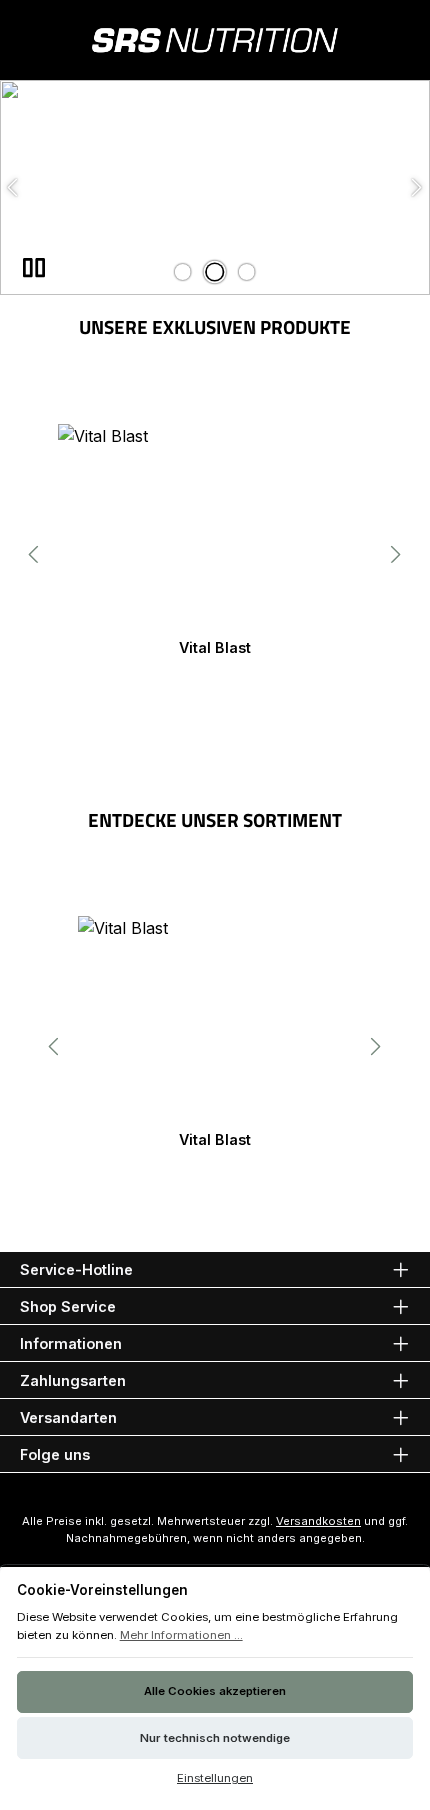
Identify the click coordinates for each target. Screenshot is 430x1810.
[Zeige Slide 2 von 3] (215, 272)
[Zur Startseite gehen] (215, 40)
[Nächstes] (395, 554)
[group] (215, 187)
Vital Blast (215, 647)
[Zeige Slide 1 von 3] (183, 272)
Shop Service (68, 1306)
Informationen (71, 1343)
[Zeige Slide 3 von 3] (247, 272)
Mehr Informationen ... (181, 1635)
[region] (215, 187)
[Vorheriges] (35, 554)
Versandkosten (318, 1521)
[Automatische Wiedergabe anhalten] (34, 268)
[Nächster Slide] (416, 187)
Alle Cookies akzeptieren (215, 1691)
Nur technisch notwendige (215, 1738)
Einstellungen (215, 1778)
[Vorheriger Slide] (14, 187)
